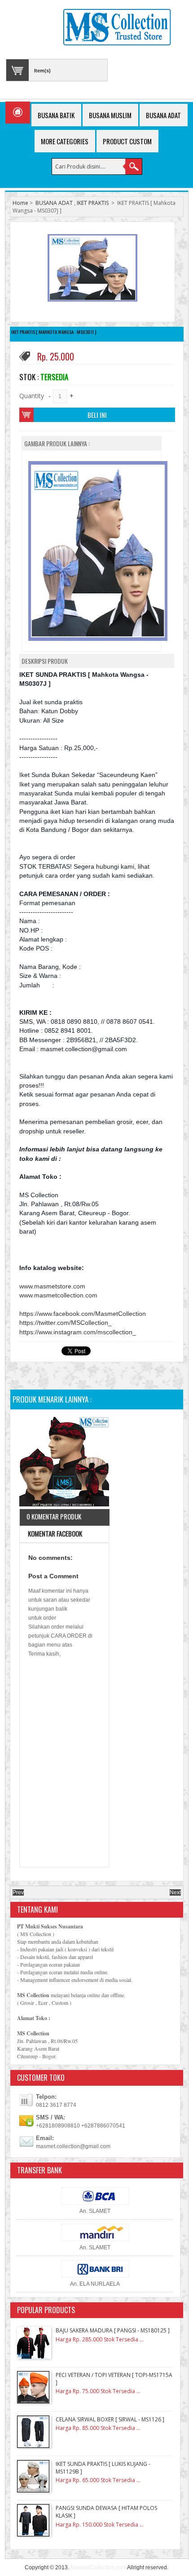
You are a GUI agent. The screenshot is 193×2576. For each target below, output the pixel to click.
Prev (18, 1892)
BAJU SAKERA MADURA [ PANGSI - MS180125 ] (113, 2330)
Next (175, 1892)
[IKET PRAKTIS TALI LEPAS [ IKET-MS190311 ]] (64, 1463)
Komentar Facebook (54, 1533)
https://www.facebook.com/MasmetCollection (83, 1314)
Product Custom (127, 141)
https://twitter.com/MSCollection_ (66, 1323)
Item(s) (42, 71)
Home (20, 203)
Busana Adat (163, 115)
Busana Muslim (110, 115)
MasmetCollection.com (98, 2567)
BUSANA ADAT (54, 203)
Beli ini (97, 415)
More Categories (65, 141)
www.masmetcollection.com (58, 1295)
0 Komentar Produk (54, 1516)
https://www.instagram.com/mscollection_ (78, 1332)
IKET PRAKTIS (93, 203)
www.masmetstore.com (52, 1286)
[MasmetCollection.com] (117, 28)
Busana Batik (56, 115)
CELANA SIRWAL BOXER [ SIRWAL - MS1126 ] (110, 2419)
